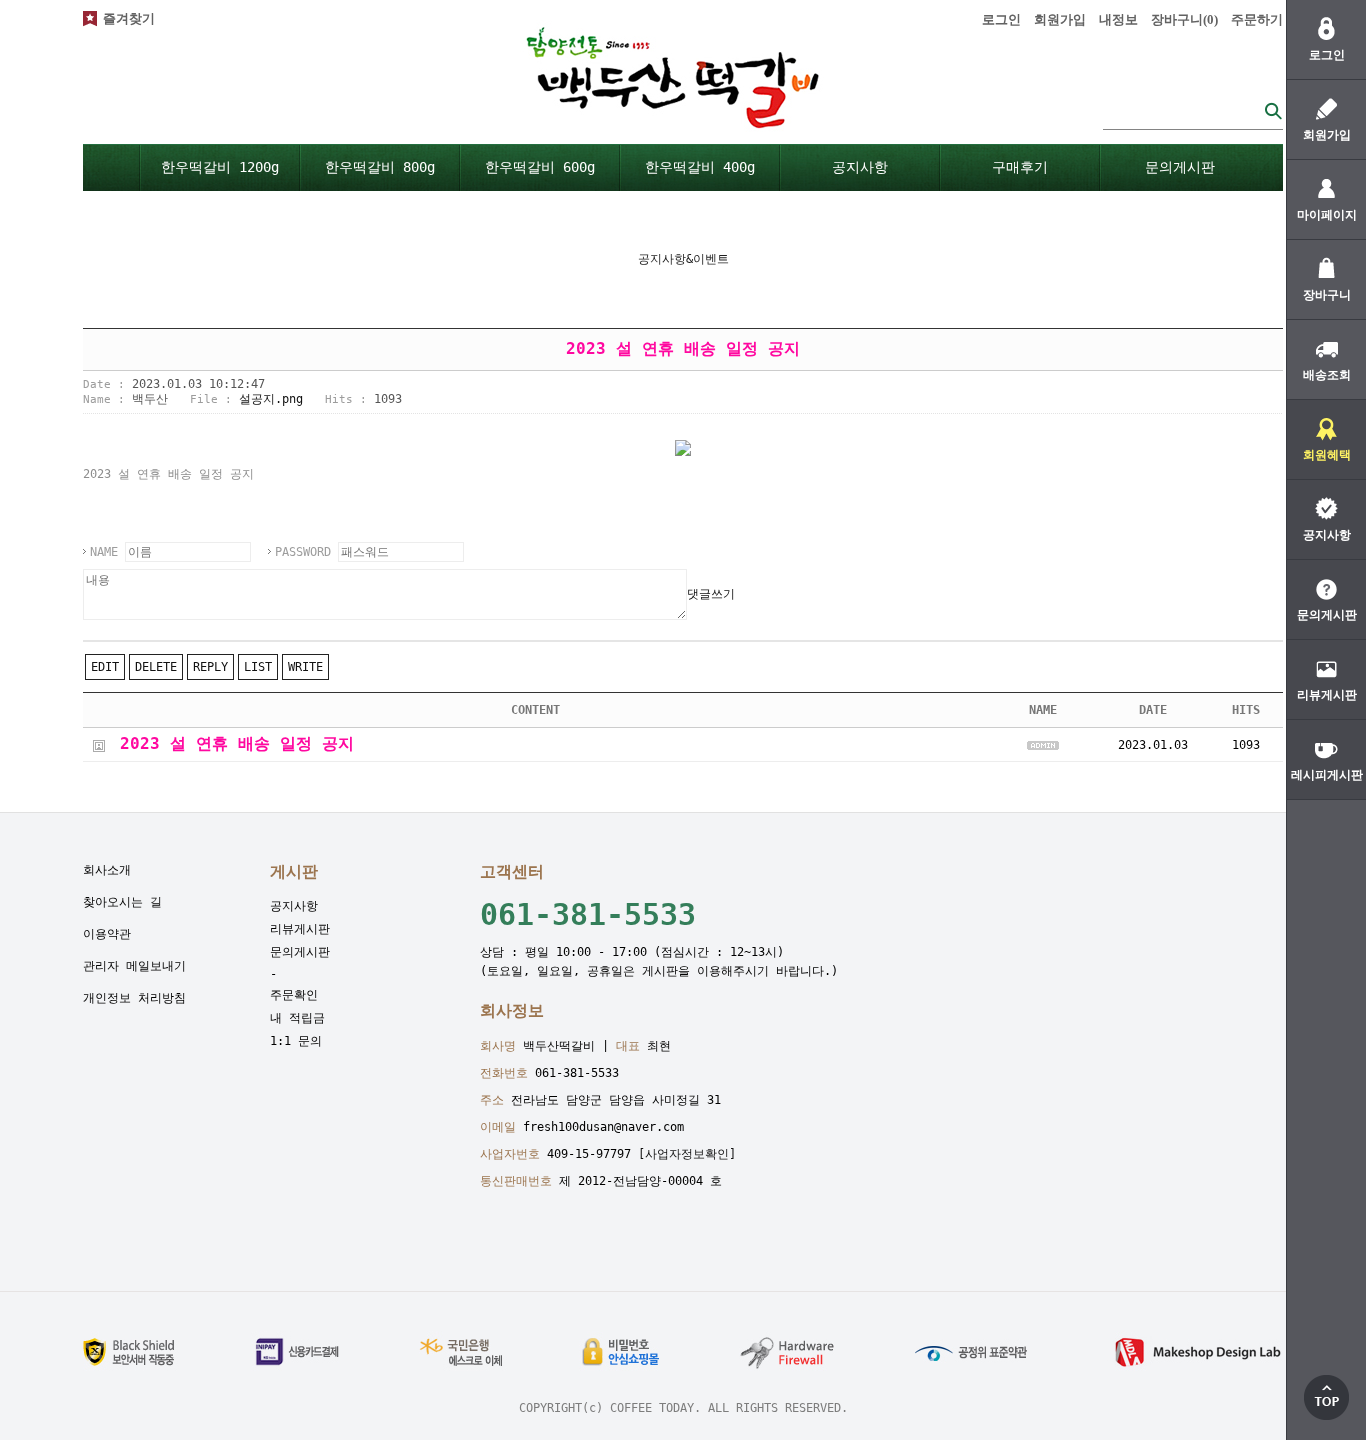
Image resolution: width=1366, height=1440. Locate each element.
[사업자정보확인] (687, 1154)
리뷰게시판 (300, 929)
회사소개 (107, 870)
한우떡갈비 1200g (220, 167)
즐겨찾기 (129, 18)
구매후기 (1020, 167)
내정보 (1118, 19)
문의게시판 (1180, 167)
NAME (104, 552)
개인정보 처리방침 (134, 998)
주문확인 (294, 995)
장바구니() (1184, 19)
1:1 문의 (296, 1041)
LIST (258, 667)
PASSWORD (303, 552)
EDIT (105, 667)
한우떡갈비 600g (540, 167)
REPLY (210, 667)
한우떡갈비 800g (380, 167)
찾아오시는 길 (122, 902)
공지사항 (860, 167)
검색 (1273, 110)
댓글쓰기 (711, 594)
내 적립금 (297, 1018)
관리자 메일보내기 (134, 966)
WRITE (305, 667)
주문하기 (1257, 19)
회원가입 (1060, 19)
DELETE (156, 667)
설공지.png (271, 399)
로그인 (1001, 19)
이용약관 (107, 934)
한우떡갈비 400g (700, 167)
